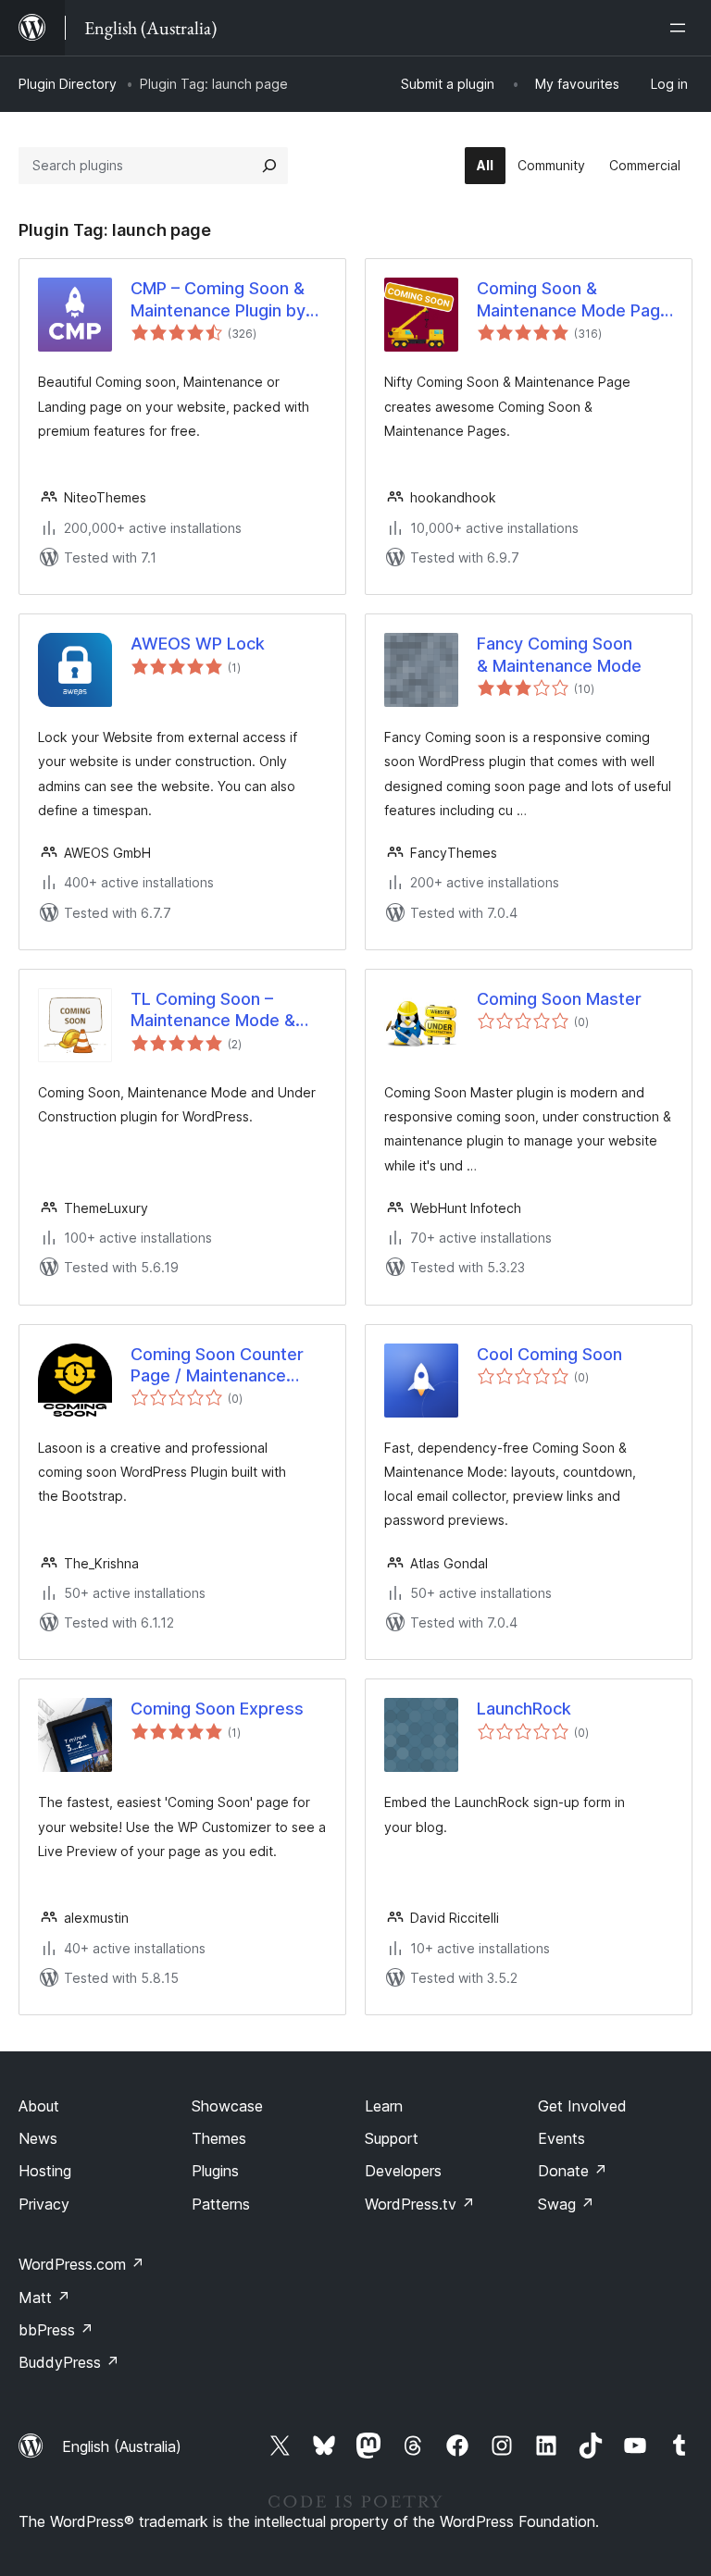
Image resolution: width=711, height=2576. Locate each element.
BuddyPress (69, 2362)
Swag (566, 2204)
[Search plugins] (269, 166)
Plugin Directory (68, 84)
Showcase (227, 2106)
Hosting (45, 2171)
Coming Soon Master (559, 999)
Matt (44, 2297)
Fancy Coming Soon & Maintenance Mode (559, 654)
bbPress (56, 2330)
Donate (573, 2171)
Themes (219, 2138)
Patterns (221, 2204)
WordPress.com (81, 2264)
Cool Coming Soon (549, 1354)
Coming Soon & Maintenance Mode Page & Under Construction (574, 300)
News (38, 2138)
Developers (403, 2171)
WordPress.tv (420, 2204)
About (39, 2106)
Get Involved (582, 2106)
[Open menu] (681, 28)
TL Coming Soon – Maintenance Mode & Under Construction (213, 1010)
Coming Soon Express (217, 1709)
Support (392, 2138)
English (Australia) (122, 2446)
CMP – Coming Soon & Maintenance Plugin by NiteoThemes (218, 300)
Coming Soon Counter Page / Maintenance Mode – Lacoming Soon (222, 1366)
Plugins (215, 2171)
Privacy (44, 2204)
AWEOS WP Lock (198, 644)
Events (561, 2138)
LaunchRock (524, 1709)
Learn (384, 2106)
